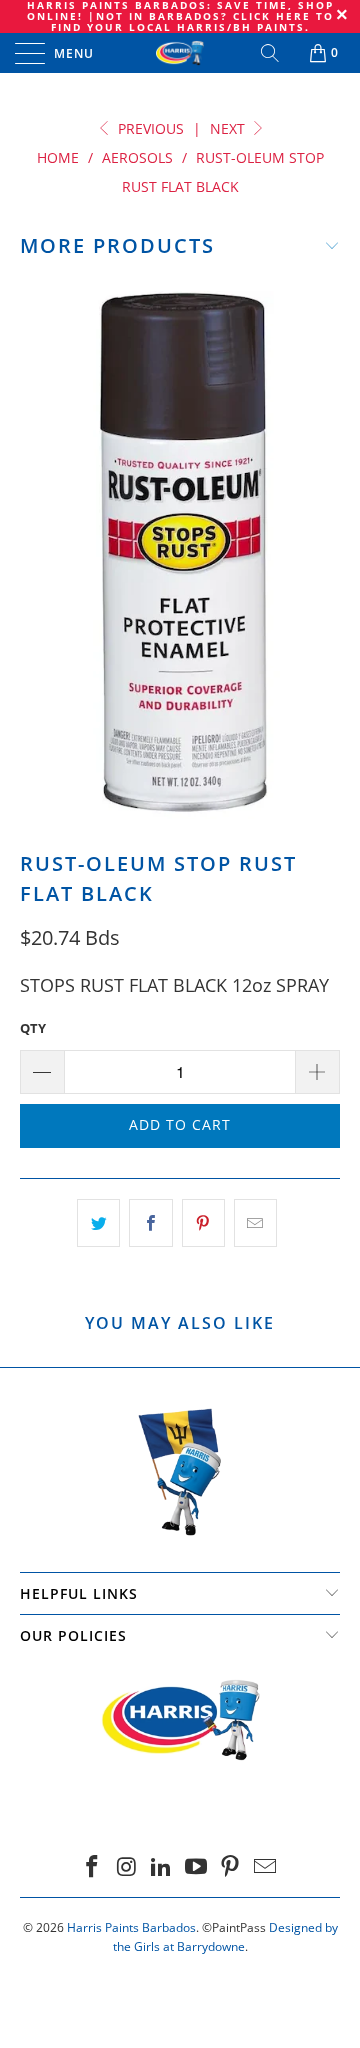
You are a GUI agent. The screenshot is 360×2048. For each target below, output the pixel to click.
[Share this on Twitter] (98, 1223)
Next (229, 128)
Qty (33, 1028)
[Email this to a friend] (255, 1223)
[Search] (271, 53)
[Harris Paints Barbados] (180, 53)
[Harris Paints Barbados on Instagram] (127, 1867)
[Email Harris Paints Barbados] (266, 1867)
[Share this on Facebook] (150, 1223)
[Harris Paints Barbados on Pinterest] (231, 1867)
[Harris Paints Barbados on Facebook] (92, 1867)
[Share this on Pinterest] (203, 1223)
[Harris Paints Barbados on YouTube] (197, 1867)
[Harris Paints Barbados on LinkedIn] (162, 1867)
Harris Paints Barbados (131, 1927)
